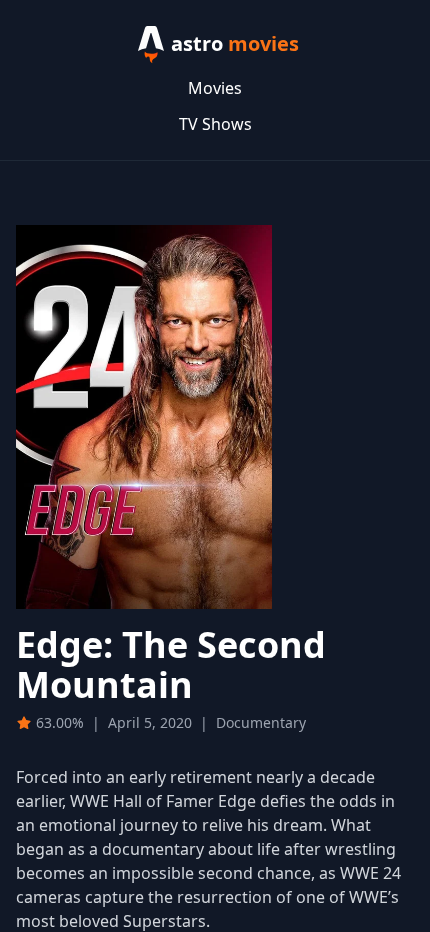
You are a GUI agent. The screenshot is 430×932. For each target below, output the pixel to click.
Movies (215, 88)
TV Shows (215, 124)
